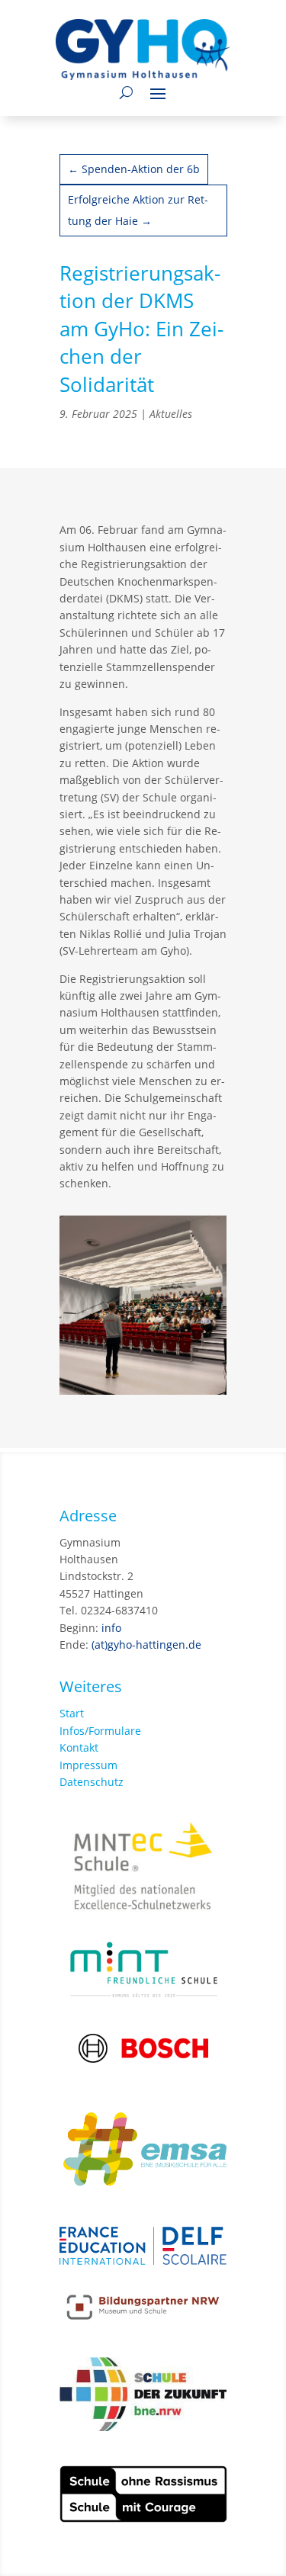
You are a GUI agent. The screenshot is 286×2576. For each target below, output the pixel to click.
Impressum (88, 1765)
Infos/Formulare (100, 1731)
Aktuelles (171, 414)
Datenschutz (92, 1782)
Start (72, 1713)
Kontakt (79, 1747)
